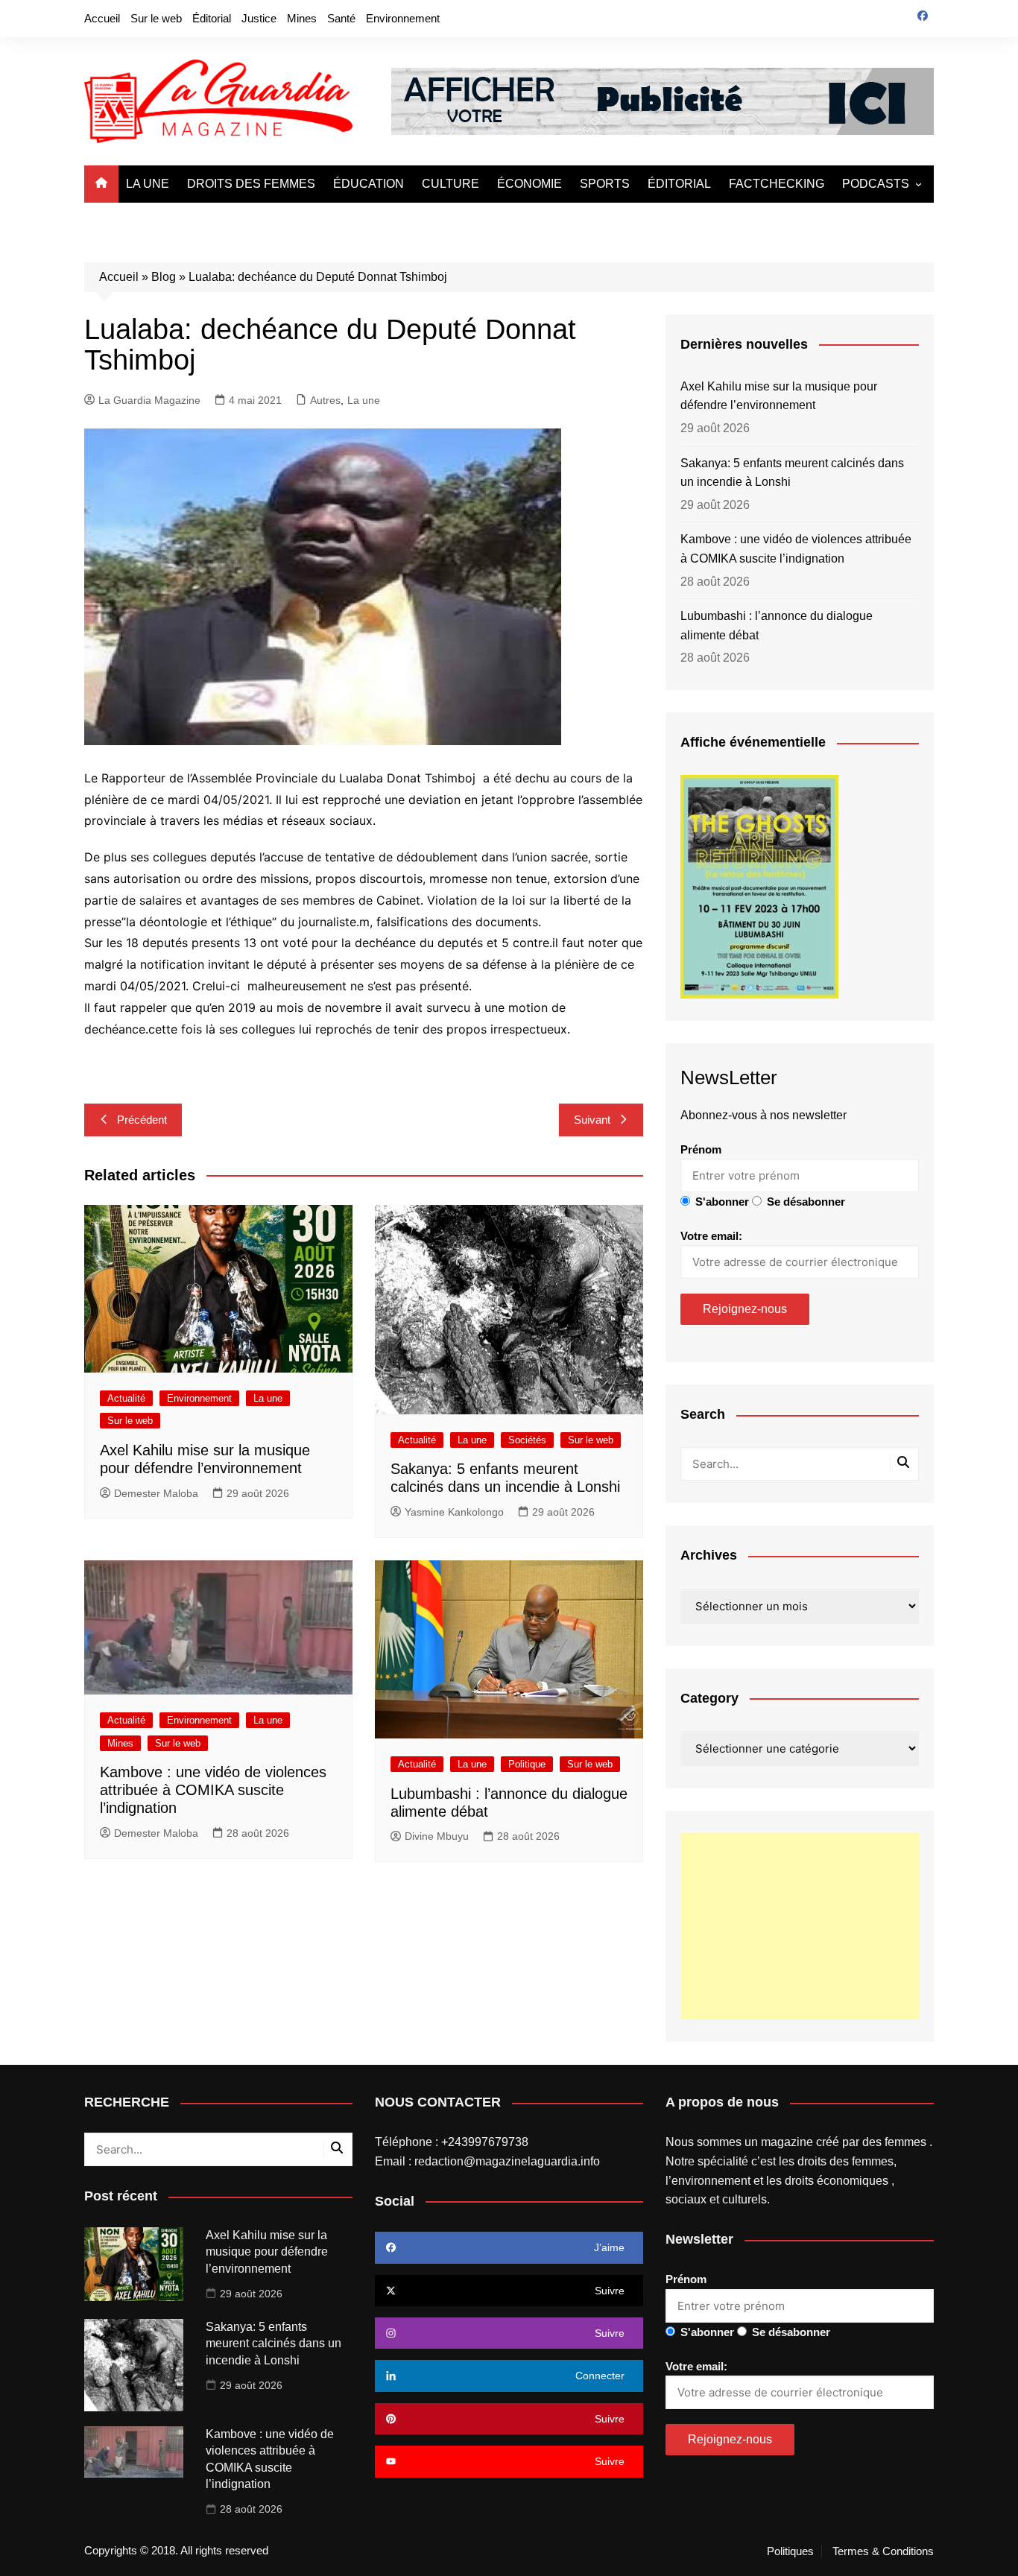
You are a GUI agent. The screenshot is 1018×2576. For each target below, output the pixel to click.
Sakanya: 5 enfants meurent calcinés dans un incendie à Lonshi (792, 473)
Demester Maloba (156, 1493)
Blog (164, 277)
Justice (259, 18)
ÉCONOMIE (529, 184)
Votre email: (711, 1236)
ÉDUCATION (369, 184)
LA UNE (148, 184)
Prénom (701, 1149)
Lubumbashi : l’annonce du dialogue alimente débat (777, 626)
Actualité (126, 1398)
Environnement (403, 18)
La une (364, 400)
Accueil (102, 18)
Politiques (790, 2551)
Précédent (142, 1120)
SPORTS (605, 184)
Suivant (592, 1120)
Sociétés (527, 1440)
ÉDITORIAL (679, 184)
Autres (325, 400)
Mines (302, 18)
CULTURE (450, 184)
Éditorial (212, 18)
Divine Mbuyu (437, 1836)
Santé (341, 18)
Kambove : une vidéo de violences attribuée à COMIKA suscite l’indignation (213, 1790)
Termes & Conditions (883, 2551)
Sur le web (156, 18)
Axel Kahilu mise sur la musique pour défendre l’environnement (779, 396)
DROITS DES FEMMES (251, 184)
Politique (527, 1764)
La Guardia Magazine (149, 400)
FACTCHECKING (777, 184)
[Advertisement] (800, 1926)
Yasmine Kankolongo (454, 1512)
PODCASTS (876, 184)
